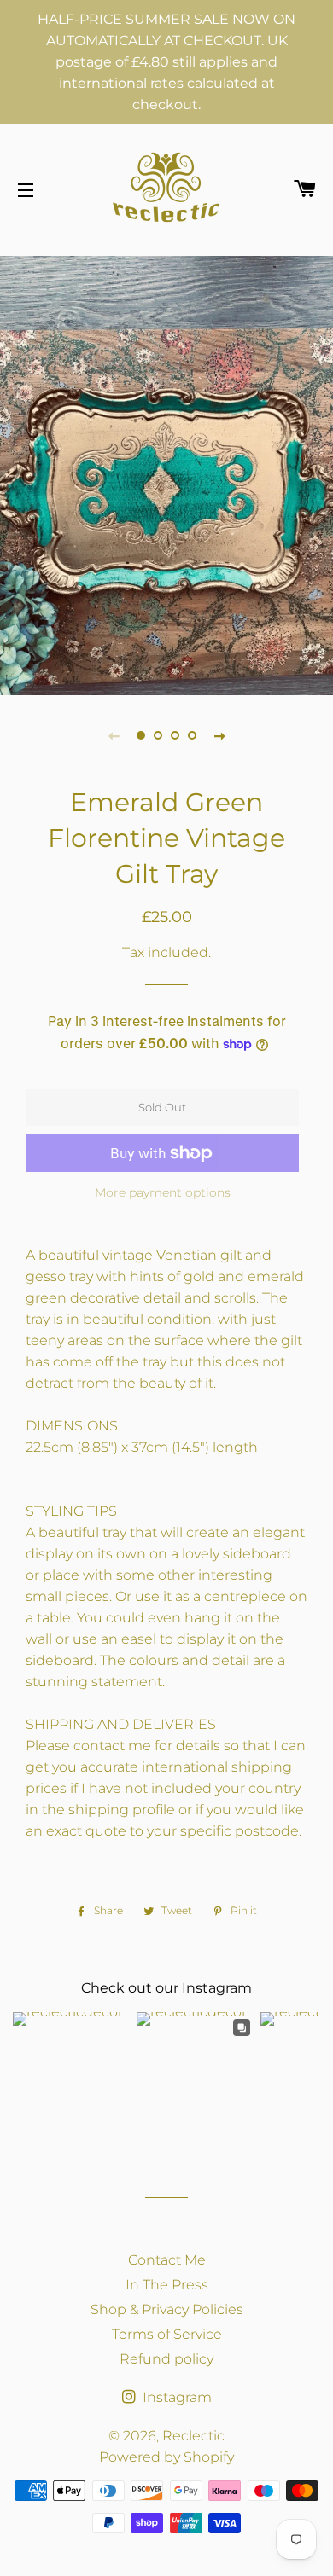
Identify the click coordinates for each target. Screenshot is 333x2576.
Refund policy (166, 2359)
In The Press (167, 2285)
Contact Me (167, 2260)
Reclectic (193, 2436)
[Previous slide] (114, 735)
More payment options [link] (163, 1192)
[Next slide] (219, 735)
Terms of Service (167, 2334)
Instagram (175, 2397)
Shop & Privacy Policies (167, 2309)
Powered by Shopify (166, 2457)
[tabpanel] (166, 473)
